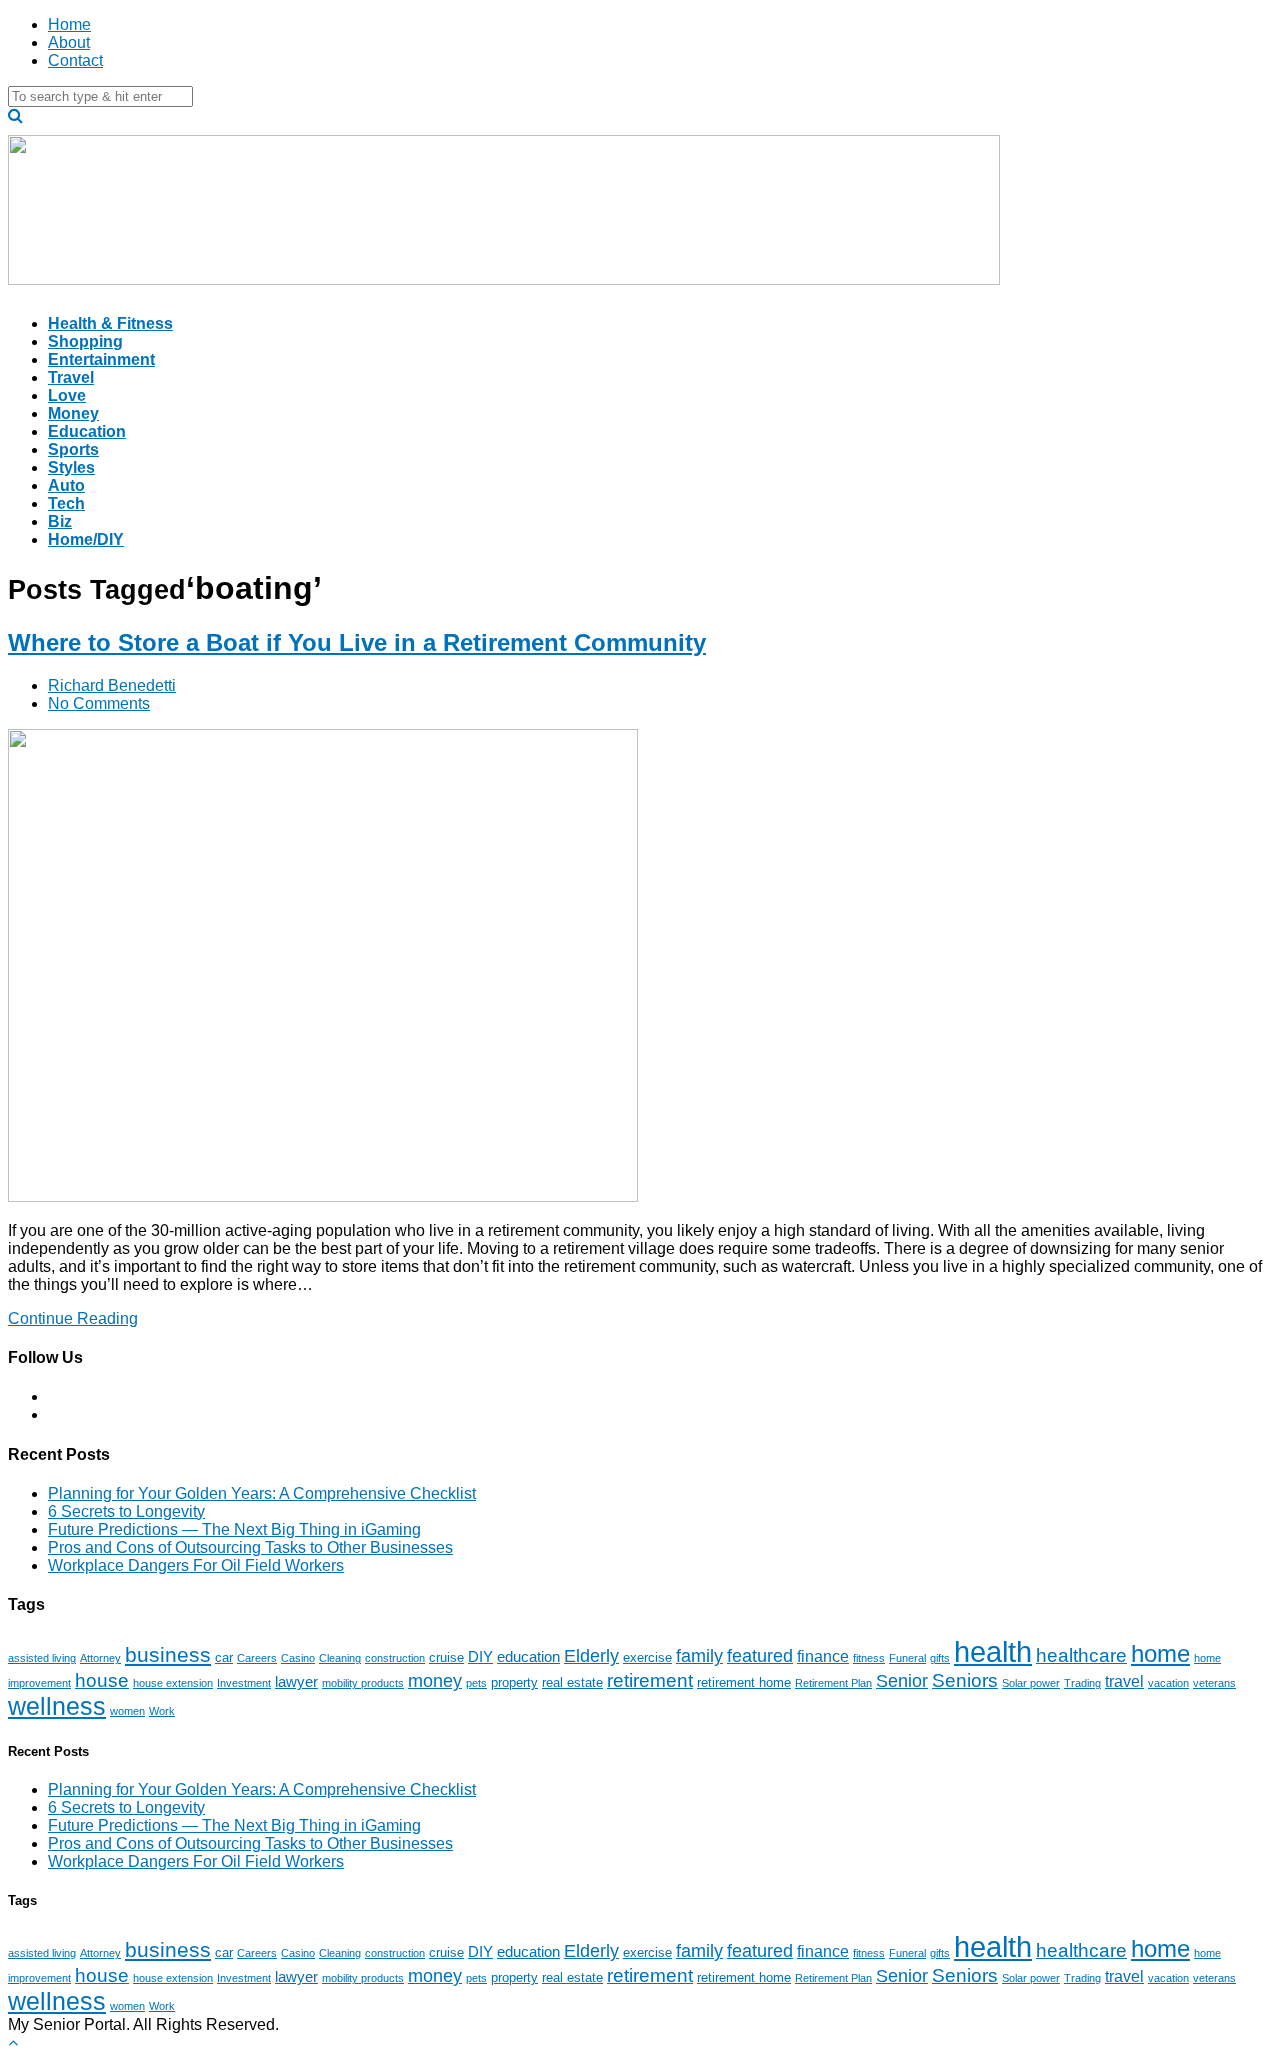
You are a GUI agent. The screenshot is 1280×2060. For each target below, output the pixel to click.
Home (69, 24)
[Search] (15, 115)
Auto (66, 485)
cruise (446, 1657)
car (224, 1657)
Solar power (1031, 1683)
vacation (1168, 1683)
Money (73, 413)
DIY (480, 1657)
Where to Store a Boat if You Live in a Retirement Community (357, 642)
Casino (298, 1658)
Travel (71, 377)
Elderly (591, 1656)
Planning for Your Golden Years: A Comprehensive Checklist (262, 1493)
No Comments (99, 703)
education (528, 1657)
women (127, 1711)
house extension (173, 1683)
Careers (257, 1658)
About (69, 42)
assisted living (42, 1658)
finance (823, 1656)
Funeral (907, 1658)
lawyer (296, 1682)
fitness (869, 1658)
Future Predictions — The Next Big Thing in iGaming (234, 1529)
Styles (71, 467)
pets (476, 1683)
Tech (66, 503)
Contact (75, 60)
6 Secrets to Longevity (126, 1511)
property (514, 1682)
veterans (1214, 1683)
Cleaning (340, 1658)
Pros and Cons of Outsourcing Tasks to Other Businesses (250, 1547)
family (699, 1656)
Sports (73, 449)
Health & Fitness (110, 323)
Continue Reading (73, 1318)
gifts (940, 1658)
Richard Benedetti (112, 685)
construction (395, 1658)
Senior (902, 1681)
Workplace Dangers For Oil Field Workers (196, 1565)
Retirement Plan (833, 1683)
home (1160, 1654)
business (168, 1654)
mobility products (363, 1683)
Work (162, 1711)
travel (1124, 1681)
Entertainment (101, 359)
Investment (244, 1683)
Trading (1082, 1683)
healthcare (1081, 1655)
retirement (650, 1680)
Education (87, 431)
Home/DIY (86, 539)
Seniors (965, 1680)
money (435, 1681)
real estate (572, 1682)
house (102, 1680)
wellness (57, 1706)
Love (67, 395)
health (993, 1651)
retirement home (744, 1682)
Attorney (100, 1658)
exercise (647, 1657)
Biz (60, 521)
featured (760, 1656)
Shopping (85, 341)
